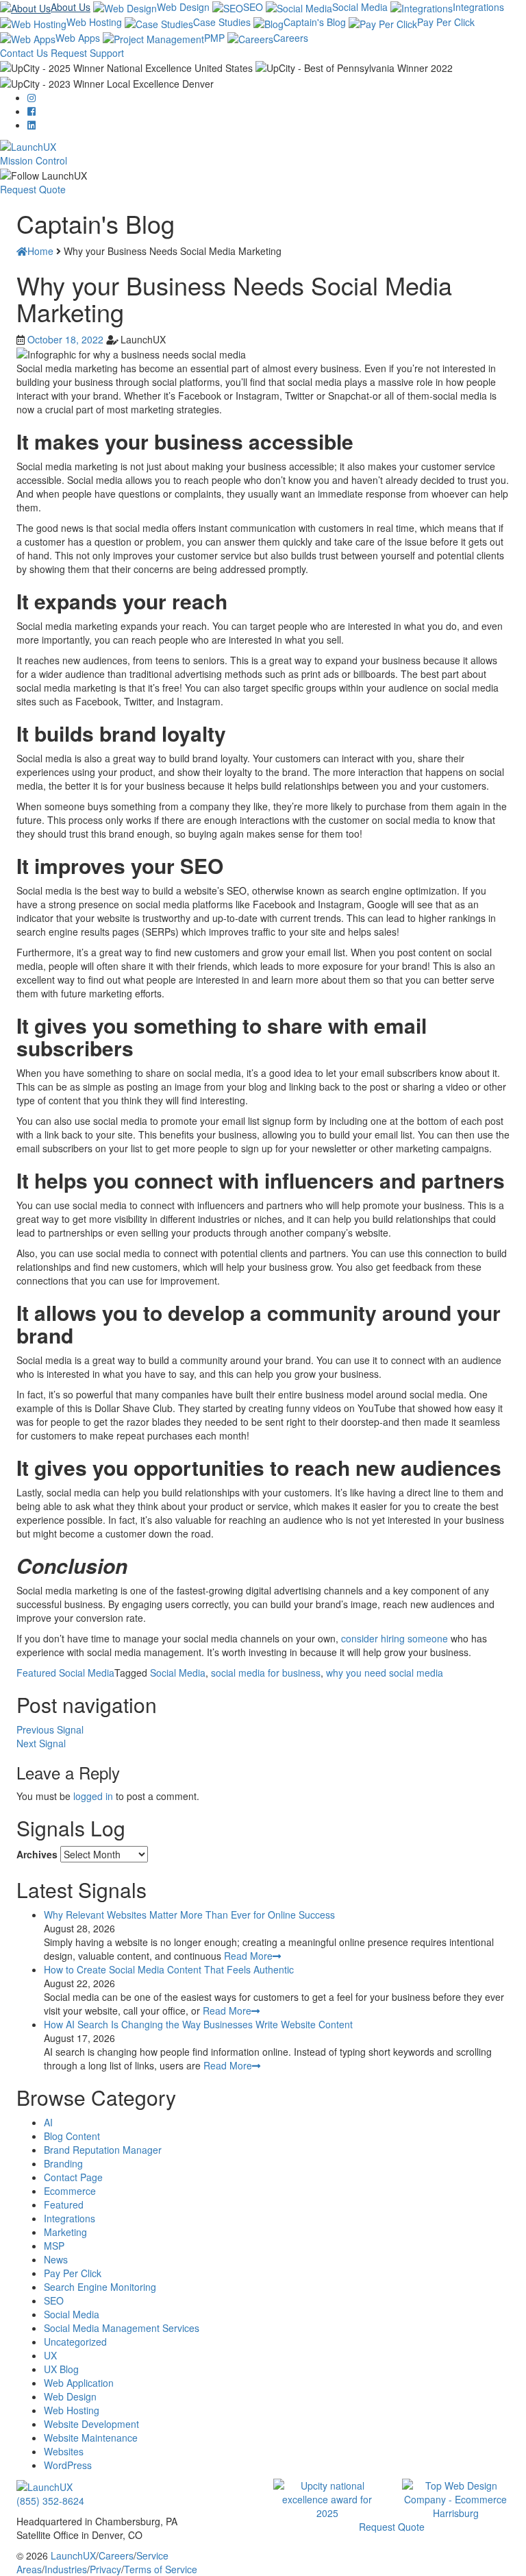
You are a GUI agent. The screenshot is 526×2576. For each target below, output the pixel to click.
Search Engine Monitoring (100, 2287)
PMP (214, 38)
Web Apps (78, 38)
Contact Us (24, 53)
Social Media (360, 7)
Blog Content (72, 2136)
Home (40, 251)
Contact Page (73, 2177)
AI (48, 2122)
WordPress (68, 2465)
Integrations (478, 7)
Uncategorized (75, 2342)
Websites (64, 2451)
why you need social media (385, 1673)
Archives (37, 1854)
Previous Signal (50, 1729)
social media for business (266, 1673)
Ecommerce (70, 2191)
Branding (63, 2163)
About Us (71, 7)
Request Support (87, 53)
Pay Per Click (446, 22)
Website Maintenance (91, 2438)
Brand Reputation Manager (103, 2150)
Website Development (91, 2424)
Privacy (105, 2569)
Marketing (65, 2232)
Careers (291, 38)
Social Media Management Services (122, 2328)
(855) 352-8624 (50, 2501)
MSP (54, 2246)
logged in (93, 1796)
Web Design (183, 7)
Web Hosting (94, 22)
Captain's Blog (315, 22)
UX (50, 2355)
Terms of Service (161, 2569)
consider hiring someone (394, 1638)
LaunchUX (73, 2555)
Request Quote (33, 189)
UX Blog (61, 2369)
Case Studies (222, 22)
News (56, 2259)
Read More (248, 1956)
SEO (253, 7)
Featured (36, 1673)
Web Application (79, 2383)
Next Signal (41, 1743)
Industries (66, 2569)
